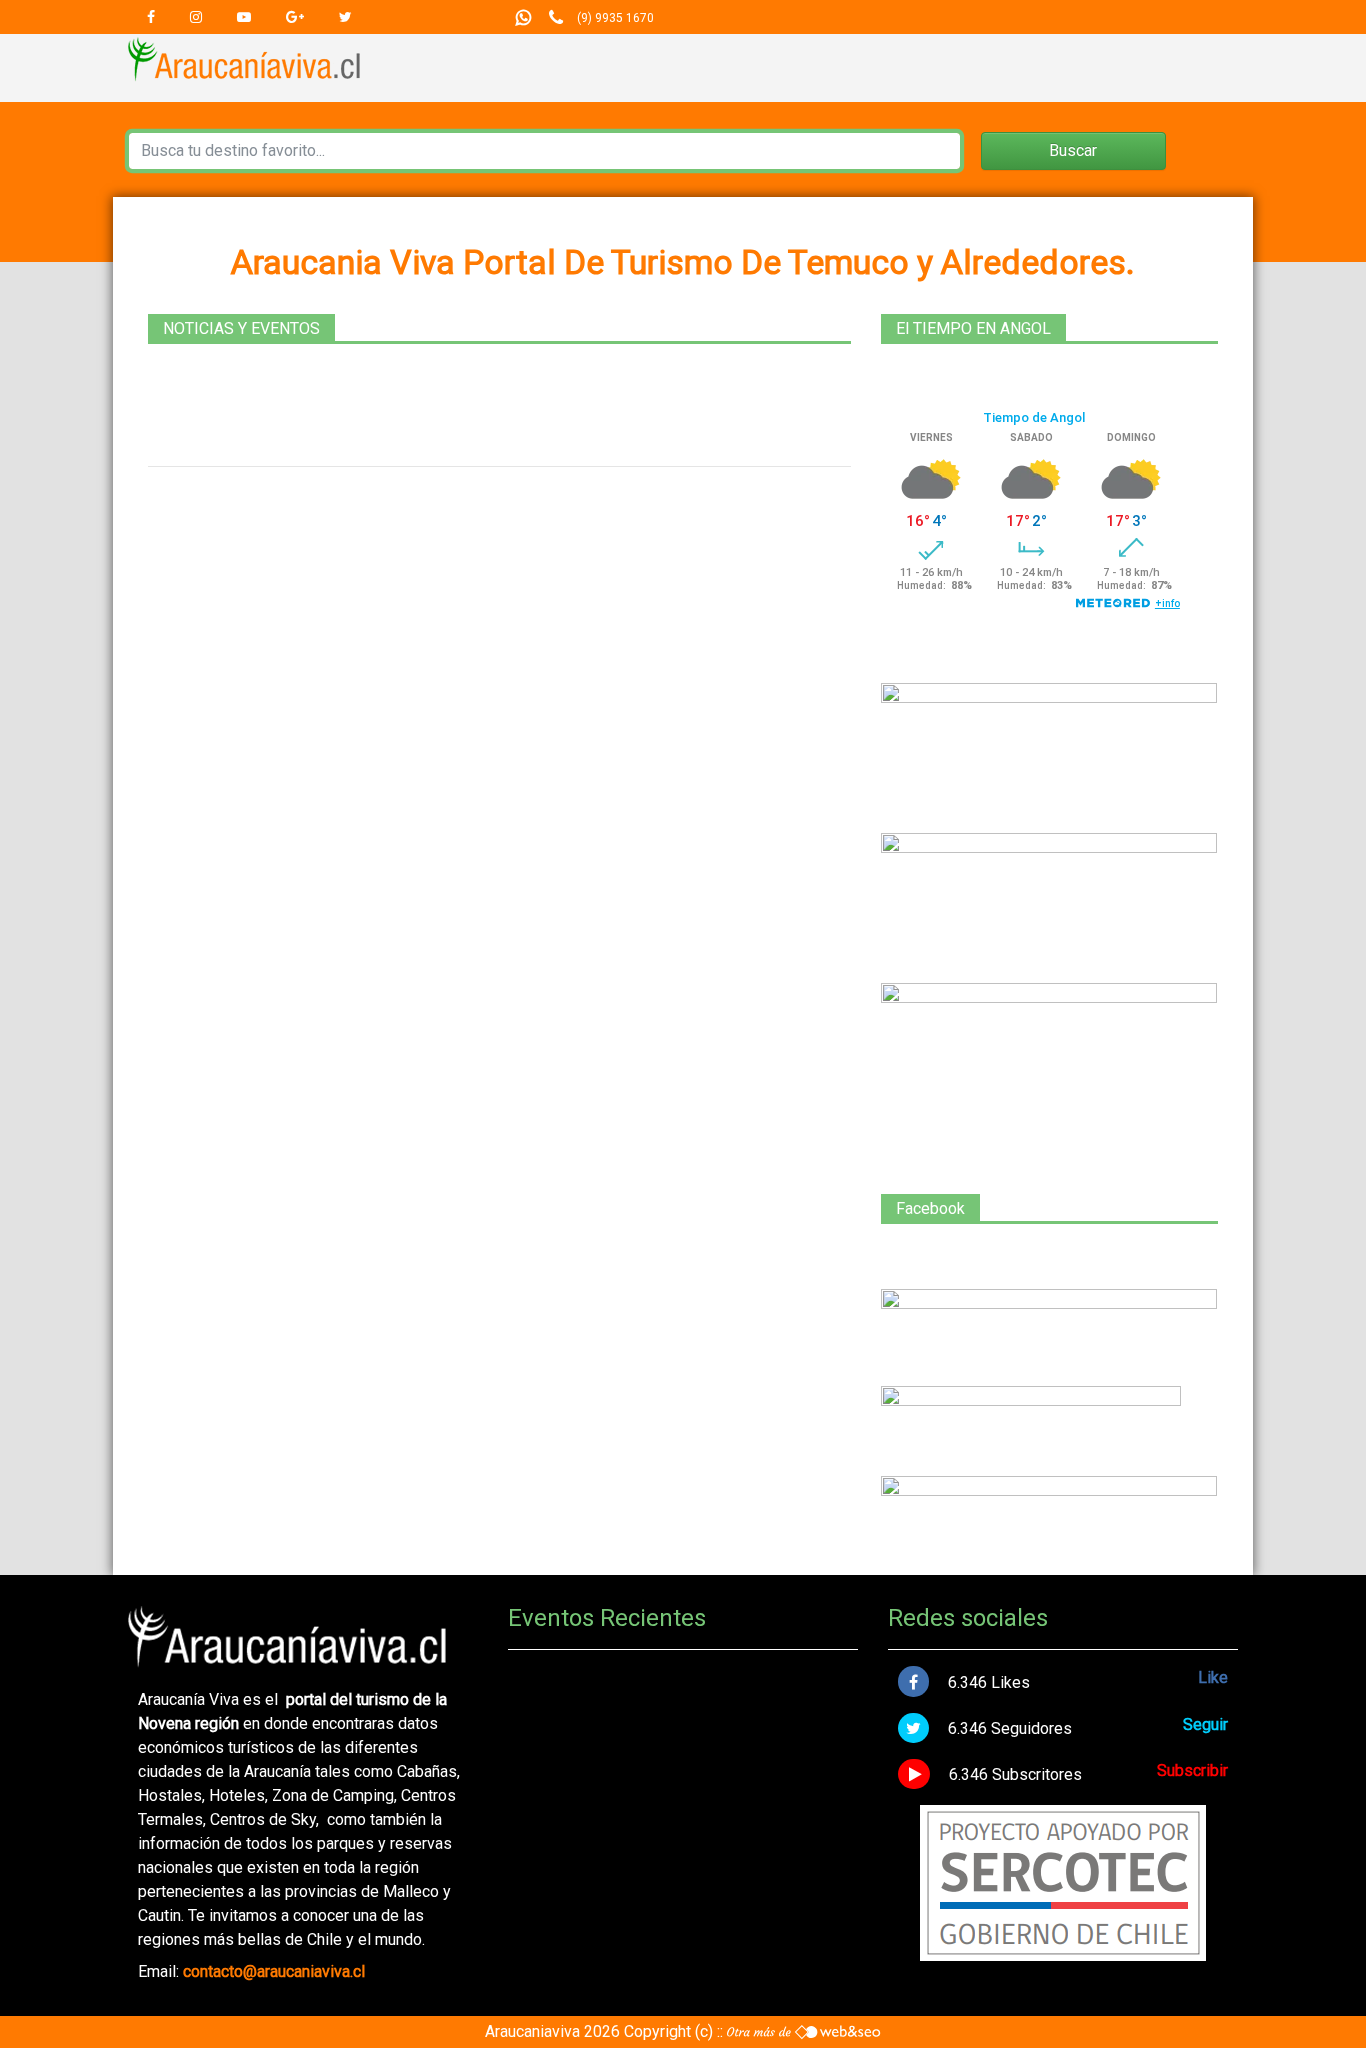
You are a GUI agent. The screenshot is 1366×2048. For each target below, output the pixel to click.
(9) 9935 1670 (615, 18)
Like (1213, 1677)
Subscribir (1192, 1770)
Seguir (1205, 1724)
